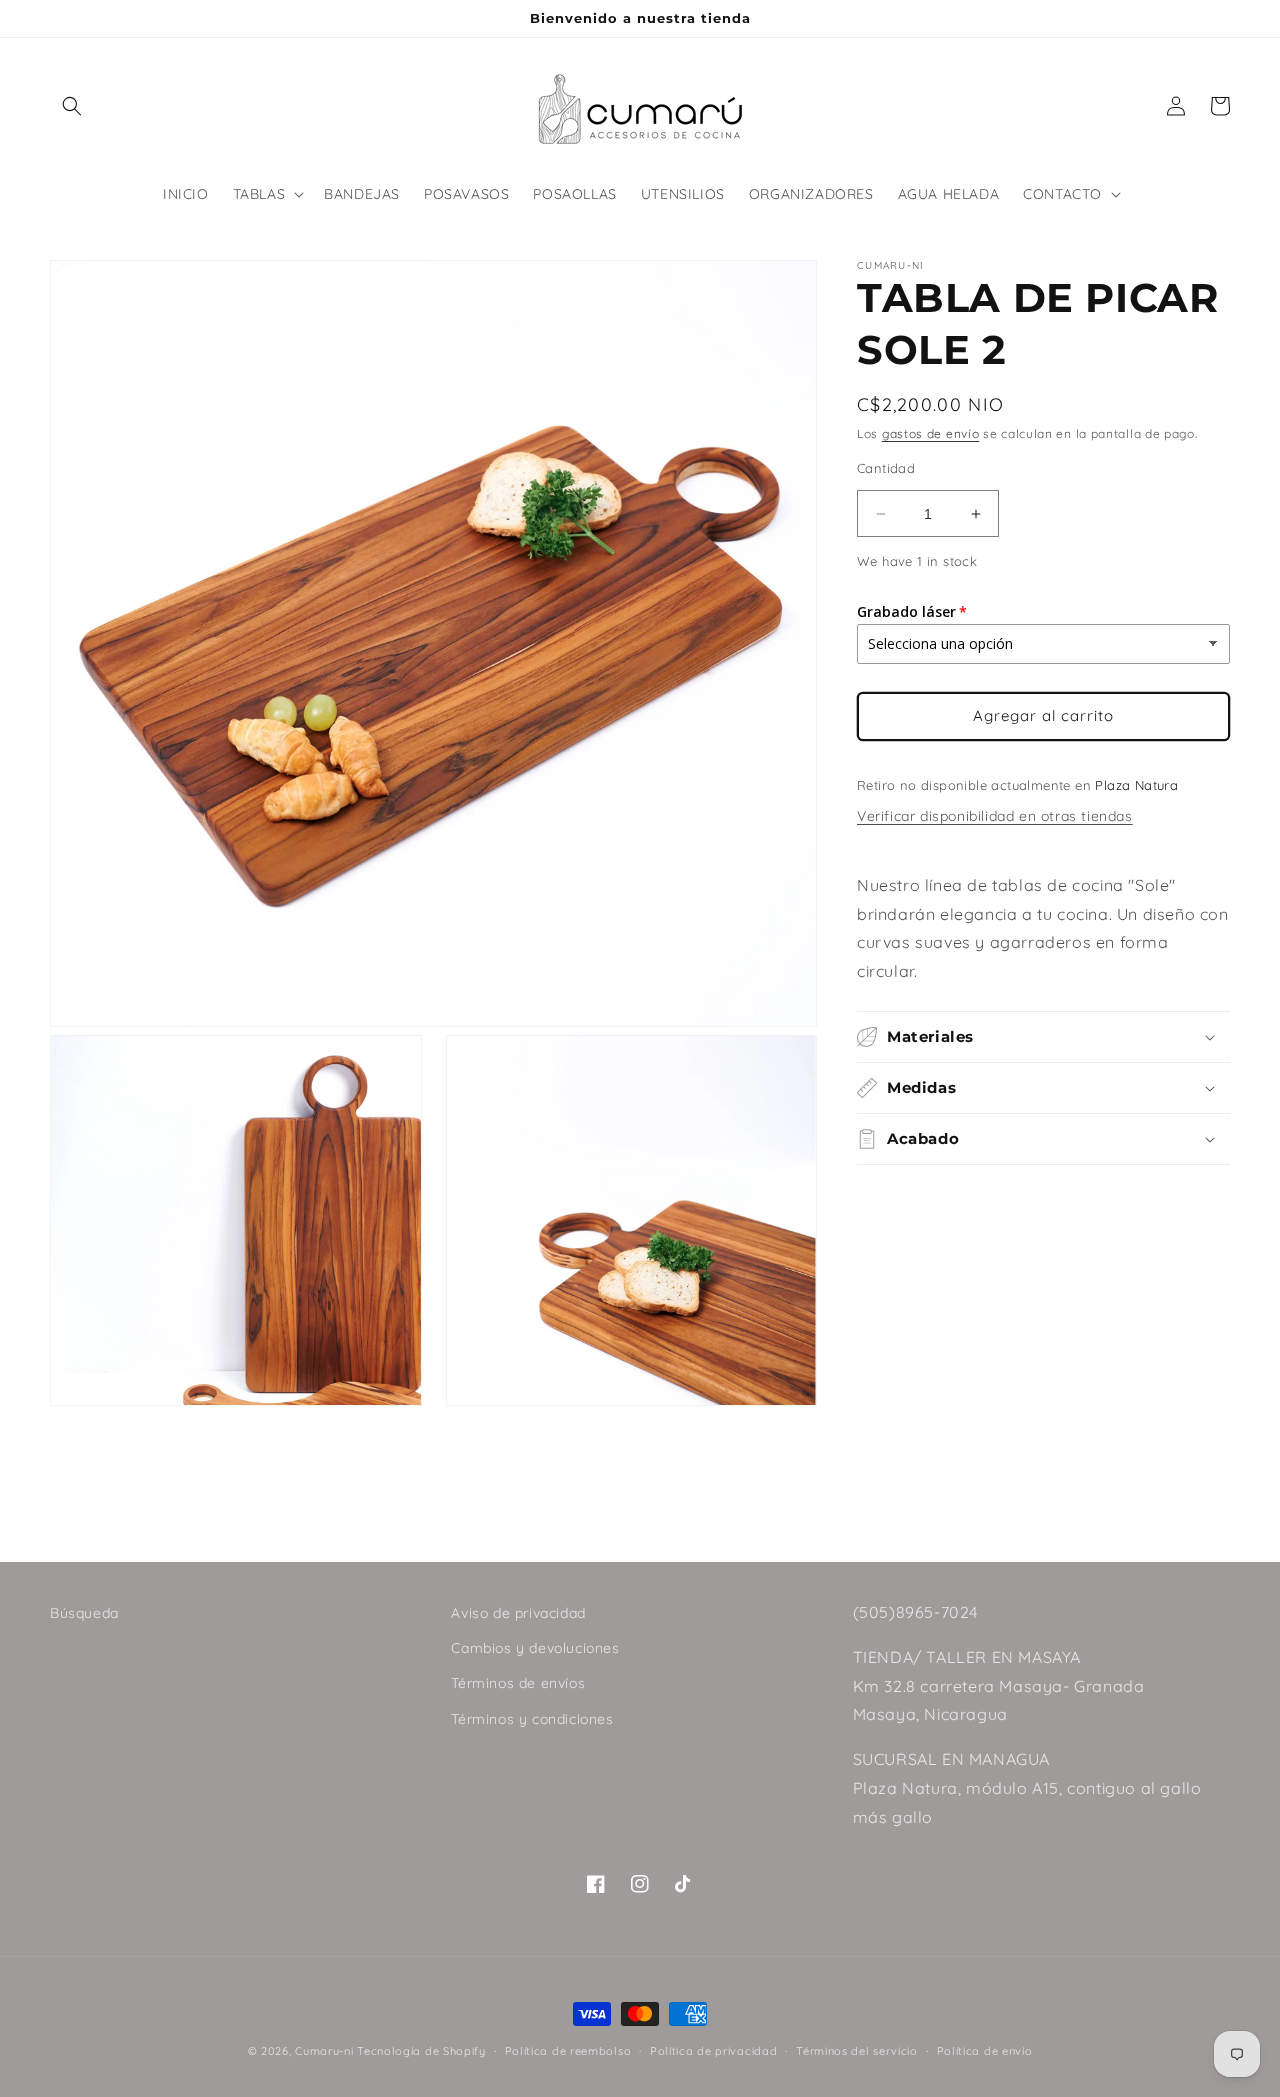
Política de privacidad (713, 2051)
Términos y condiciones (532, 1719)
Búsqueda (84, 1613)
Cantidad (886, 468)
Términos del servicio (857, 2051)
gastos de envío (931, 433)
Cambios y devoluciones (535, 1648)
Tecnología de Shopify (421, 2051)
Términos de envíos (518, 1683)
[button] (72, 106)
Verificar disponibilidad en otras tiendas (995, 816)
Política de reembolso (568, 2051)
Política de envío (985, 2051)
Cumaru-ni (324, 2051)
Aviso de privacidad (518, 1613)
